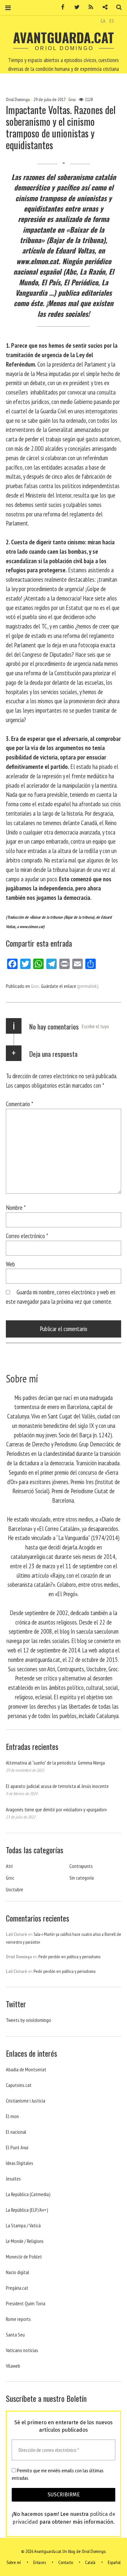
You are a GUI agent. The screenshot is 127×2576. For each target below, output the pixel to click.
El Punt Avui (17, 2147)
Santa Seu (15, 2335)
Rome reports (18, 2319)
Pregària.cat (17, 2288)
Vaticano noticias (22, 2350)
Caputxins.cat (19, 2085)
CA (103, 21)
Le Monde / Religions (25, 2241)
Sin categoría (82, 1878)
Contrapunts (81, 1866)
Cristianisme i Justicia (26, 2101)
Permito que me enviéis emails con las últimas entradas (58, 2474)
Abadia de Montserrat (26, 2069)
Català (90, 2562)
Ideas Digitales (20, 2163)
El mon (12, 2116)
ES (112, 21)
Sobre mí (14, 2562)
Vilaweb (13, 2366)
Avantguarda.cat (63, 37)
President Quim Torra (26, 2303)
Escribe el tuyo (95, 1026)
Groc (72, 99)
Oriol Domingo (18, 99)
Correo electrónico (27, 1236)
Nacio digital (18, 2272)
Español (114, 2562)
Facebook (61, 7)
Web (10, 1264)
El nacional (16, 2132)
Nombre (16, 1207)
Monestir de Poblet (24, 2257)
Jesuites (13, 2179)
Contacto (66, 2562)
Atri (9, 1866)
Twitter (75, 7)
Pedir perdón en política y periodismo (69, 1957)
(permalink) (88, 986)
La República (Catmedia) (28, 2194)
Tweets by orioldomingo (28, 2020)
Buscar (117, 7)
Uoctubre (14, 1889)
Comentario (20, 1104)
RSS (89, 7)
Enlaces (40, 2562)
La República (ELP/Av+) (27, 2210)
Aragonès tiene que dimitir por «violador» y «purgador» (56, 1809)
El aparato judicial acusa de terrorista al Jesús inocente (57, 1786)
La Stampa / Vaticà (23, 2225)
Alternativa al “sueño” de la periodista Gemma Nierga (55, 1763)
